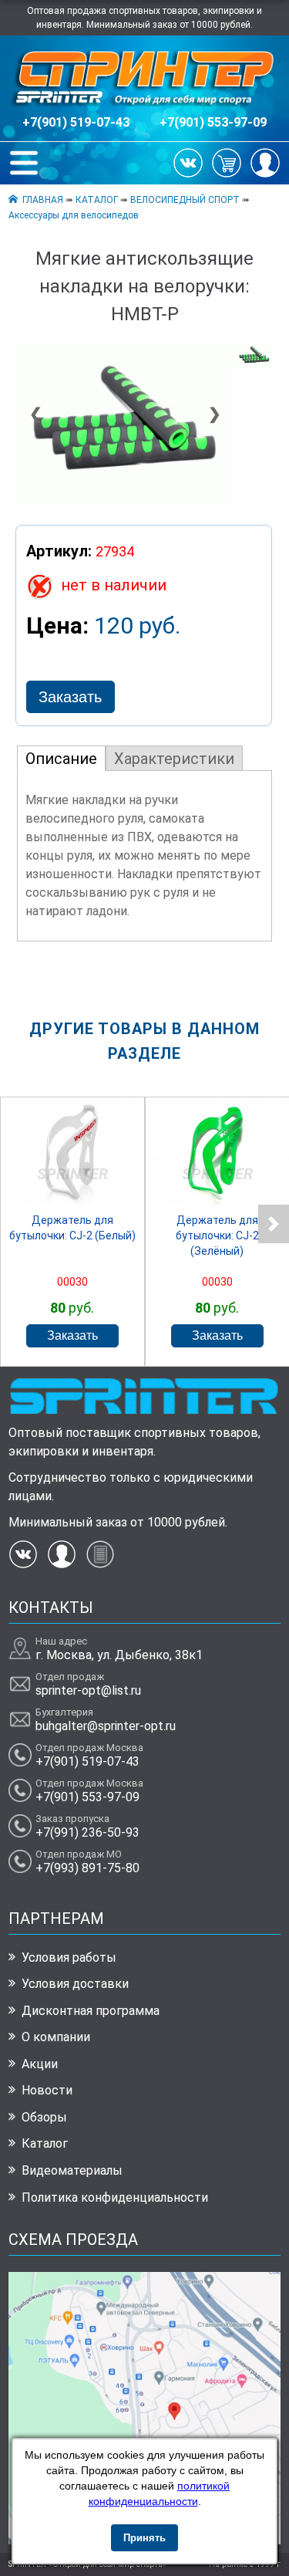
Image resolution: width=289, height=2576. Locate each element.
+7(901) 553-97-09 (213, 122)
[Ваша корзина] (227, 162)
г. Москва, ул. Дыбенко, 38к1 (119, 1655)
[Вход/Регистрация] (265, 162)
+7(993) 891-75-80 (87, 1868)
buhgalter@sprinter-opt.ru (106, 1726)
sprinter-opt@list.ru (88, 1690)
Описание (61, 759)
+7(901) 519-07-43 (76, 122)
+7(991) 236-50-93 (87, 1832)
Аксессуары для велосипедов (74, 215)
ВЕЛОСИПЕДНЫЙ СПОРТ (185, 200)
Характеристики (174, 759)
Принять (144, 2538)
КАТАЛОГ (97, 200)
